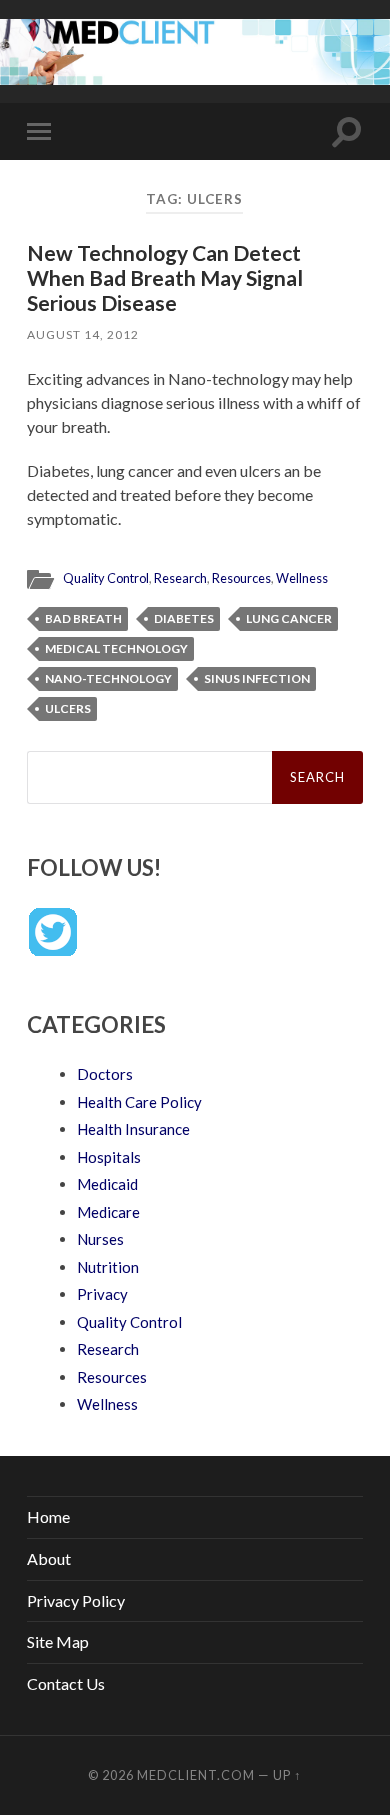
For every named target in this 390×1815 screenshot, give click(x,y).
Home (48, 1516)
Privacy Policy (76, 1600)
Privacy (102, 1294)
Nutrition (108, 1267)
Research (180, 578)
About (49, 1558)
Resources (241, 578)
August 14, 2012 (83, 334)
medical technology (116, 648)
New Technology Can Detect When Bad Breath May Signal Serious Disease (165, 277)
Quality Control (106, 578)
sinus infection (257, 678)
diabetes (184, 618)
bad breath (83, 618)
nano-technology (108, 678)
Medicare (108, 1212)
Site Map (58, 1641)
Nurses (100, 1239)
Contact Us (66, 1683)
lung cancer (289, 618)
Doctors (105, 1074)
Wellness (302, 578)
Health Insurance (133, 1129)
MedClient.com (196, 1775)
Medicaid (107, 1184)
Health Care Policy (139, 1102)
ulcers (68, 708)
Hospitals (109, 1157)
